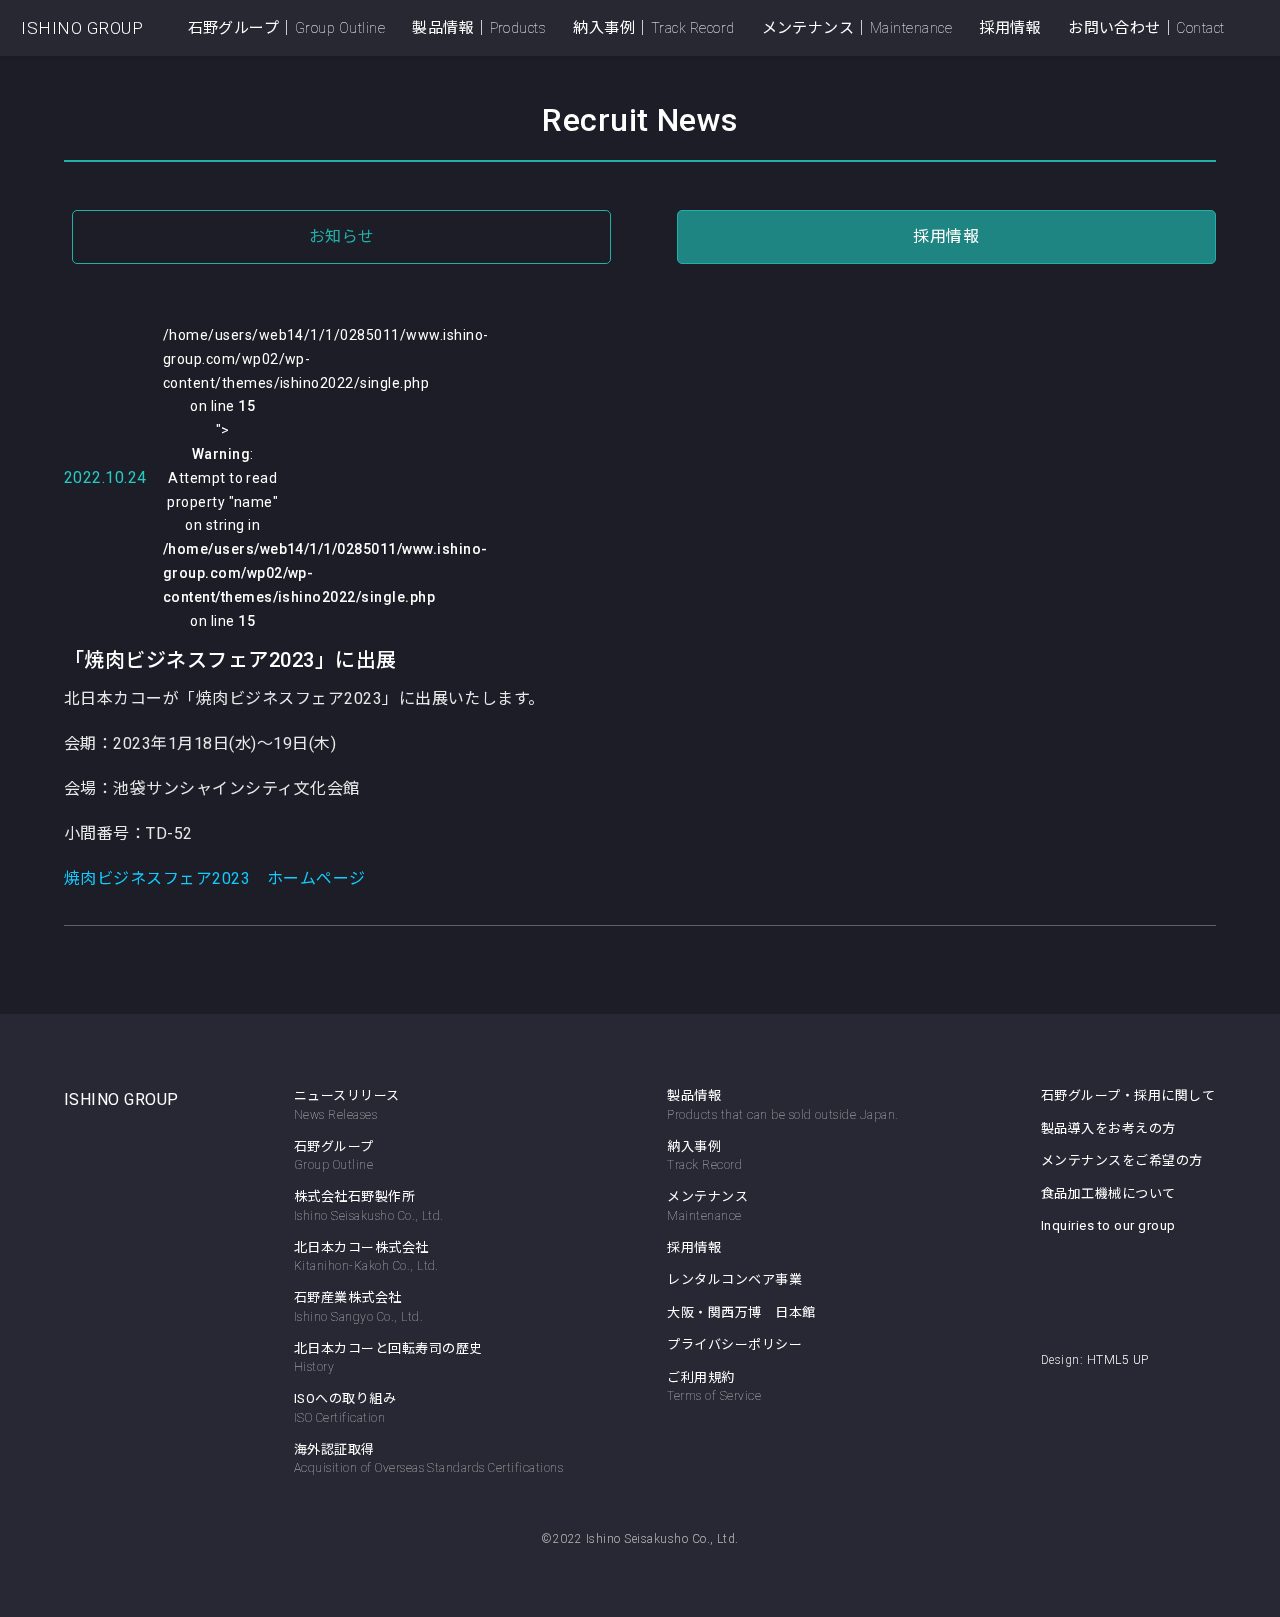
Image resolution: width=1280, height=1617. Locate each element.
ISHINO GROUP (82, 28)
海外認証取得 (428, 1459)
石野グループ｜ (287, 28)
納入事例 (704, 1156)
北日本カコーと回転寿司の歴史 (388, 1358)
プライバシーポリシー (734, 1344)
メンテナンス (707, 1206)
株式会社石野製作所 (369, 1206)
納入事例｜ (653, 28)
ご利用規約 (714, 1387)
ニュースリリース (347, 1105)
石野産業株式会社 (358, 1307)
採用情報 (1010, 28)
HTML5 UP (1118, 1360)
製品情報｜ (479, 28)
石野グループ (334, 1156)
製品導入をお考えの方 (1108, 1128)
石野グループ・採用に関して (1128, 1095)
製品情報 (694, 1095)
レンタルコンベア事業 (734, 1279)
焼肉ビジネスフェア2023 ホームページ (215, 878)
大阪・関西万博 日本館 (741, 1312)
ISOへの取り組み (345, 1408)
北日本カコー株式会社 (366, 1257)
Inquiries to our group (1108, 1225)
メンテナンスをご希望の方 (1122, 1160)
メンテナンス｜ (857, 28)
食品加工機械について (1108, 1193)
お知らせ (342, 236)
